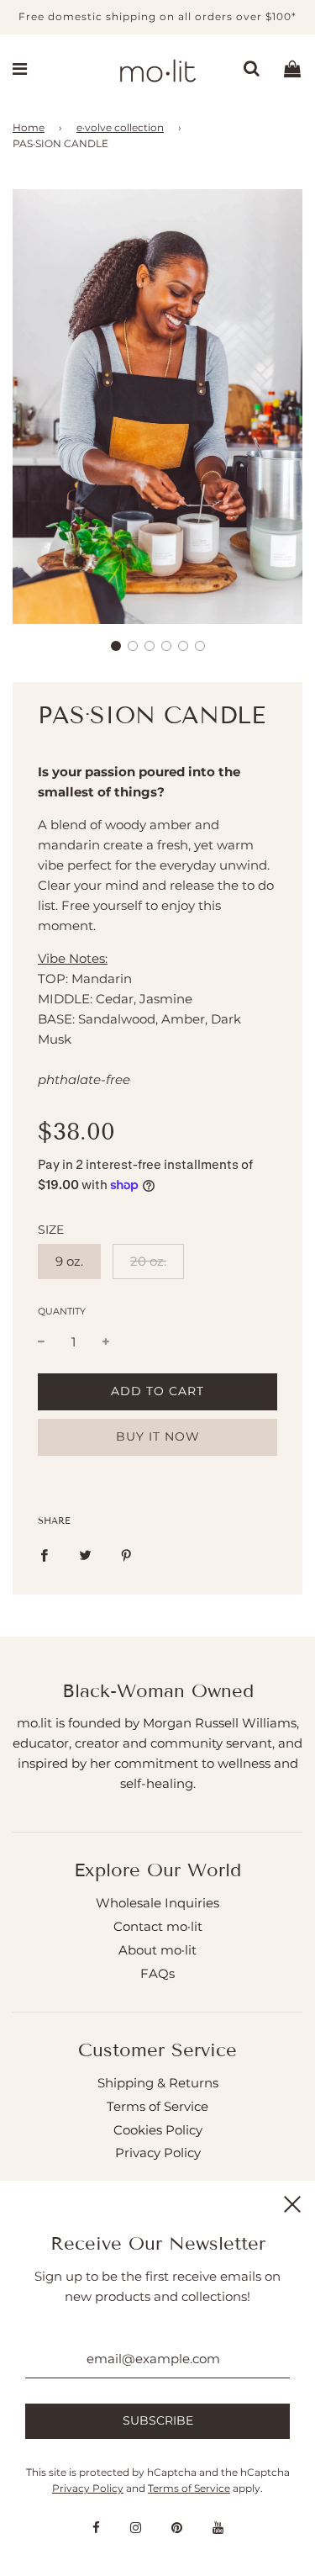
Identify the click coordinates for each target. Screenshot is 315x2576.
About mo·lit (157, 1950)
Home (29, 127)
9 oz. (69, 1261)
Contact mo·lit (158, 1926)
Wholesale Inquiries (157, 1903)
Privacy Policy (158, 2153)
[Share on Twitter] (85, 1555)
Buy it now (158, 1436)
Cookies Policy (158, 2130)
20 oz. (148, 1261)
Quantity (62, 1311)
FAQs (157, 1973)
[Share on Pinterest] (126, 1555)
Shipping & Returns (158, 2083)
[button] (116, 646)
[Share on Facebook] (44, 1555)
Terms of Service (157, 2106)
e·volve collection (120, 127)
